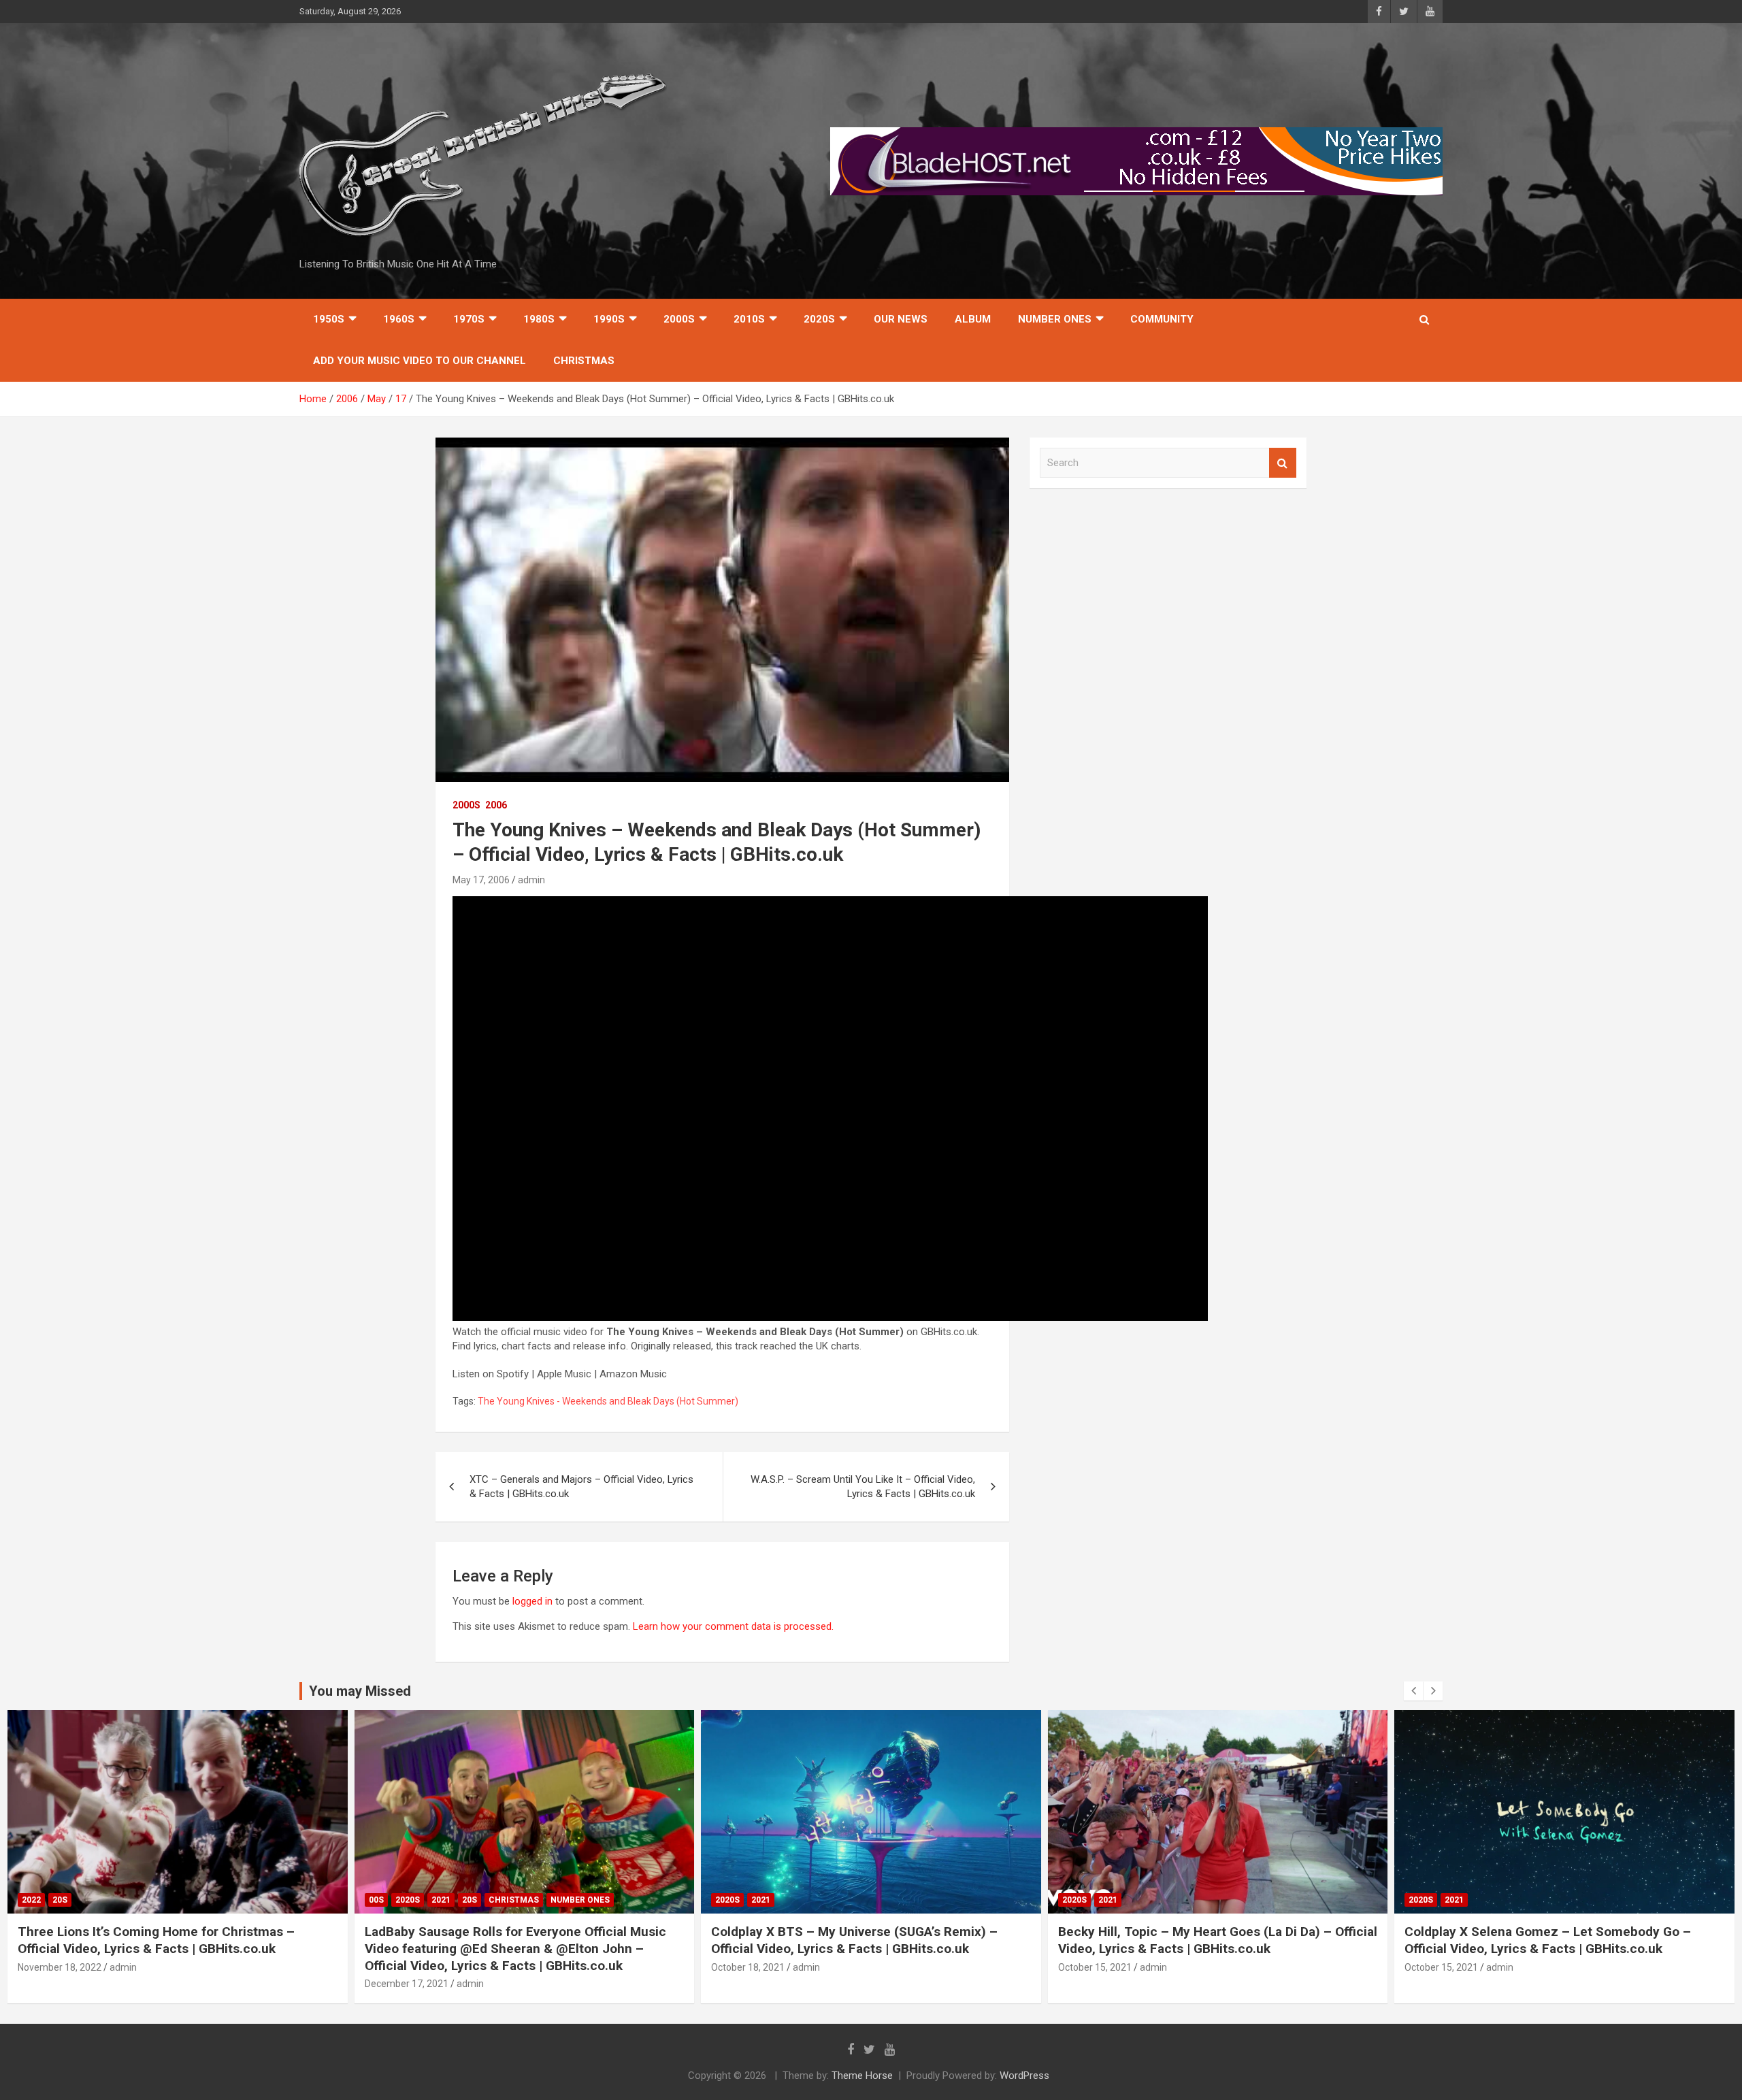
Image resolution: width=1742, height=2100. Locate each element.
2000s (679, 319)
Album (973, 319)
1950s (329, 319)
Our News (901, 319)
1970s (469, 319)
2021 (441, 1900)
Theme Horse (862, 2076)
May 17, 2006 (481, 880)
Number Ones (1055, 319)
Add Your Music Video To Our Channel (420, 361)
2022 (31, 1900)
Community (1162, 319)
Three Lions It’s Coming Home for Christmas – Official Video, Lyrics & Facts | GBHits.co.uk (156, 1940)
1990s (609, 319)
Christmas (584, 361)
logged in (532, 1601)
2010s (749, 319)
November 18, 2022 (60, 1967)
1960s (399, 319)
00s (376, 1900)
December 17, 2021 (407, 1984)
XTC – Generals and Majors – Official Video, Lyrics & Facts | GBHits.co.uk (581, 1487)
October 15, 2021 (1095, 1967)
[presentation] (1413, 1691)
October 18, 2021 (748, 1967)
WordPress (1024, 2076)
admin (531, 880)
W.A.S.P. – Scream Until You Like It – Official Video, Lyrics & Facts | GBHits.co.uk (863, 1487)
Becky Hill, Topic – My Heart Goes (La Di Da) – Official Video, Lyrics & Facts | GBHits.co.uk (1218, 1940)
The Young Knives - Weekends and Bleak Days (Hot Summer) (608, 1401)
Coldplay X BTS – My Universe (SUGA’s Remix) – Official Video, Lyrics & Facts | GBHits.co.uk (854, 1940)
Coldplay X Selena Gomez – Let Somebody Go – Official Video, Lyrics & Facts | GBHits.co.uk (1548, 1940)
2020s (819, 319)
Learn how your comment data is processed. (733, 1626)
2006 (496, 805)
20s (60, 1900)
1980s (539, 319)
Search (1283, 463)
